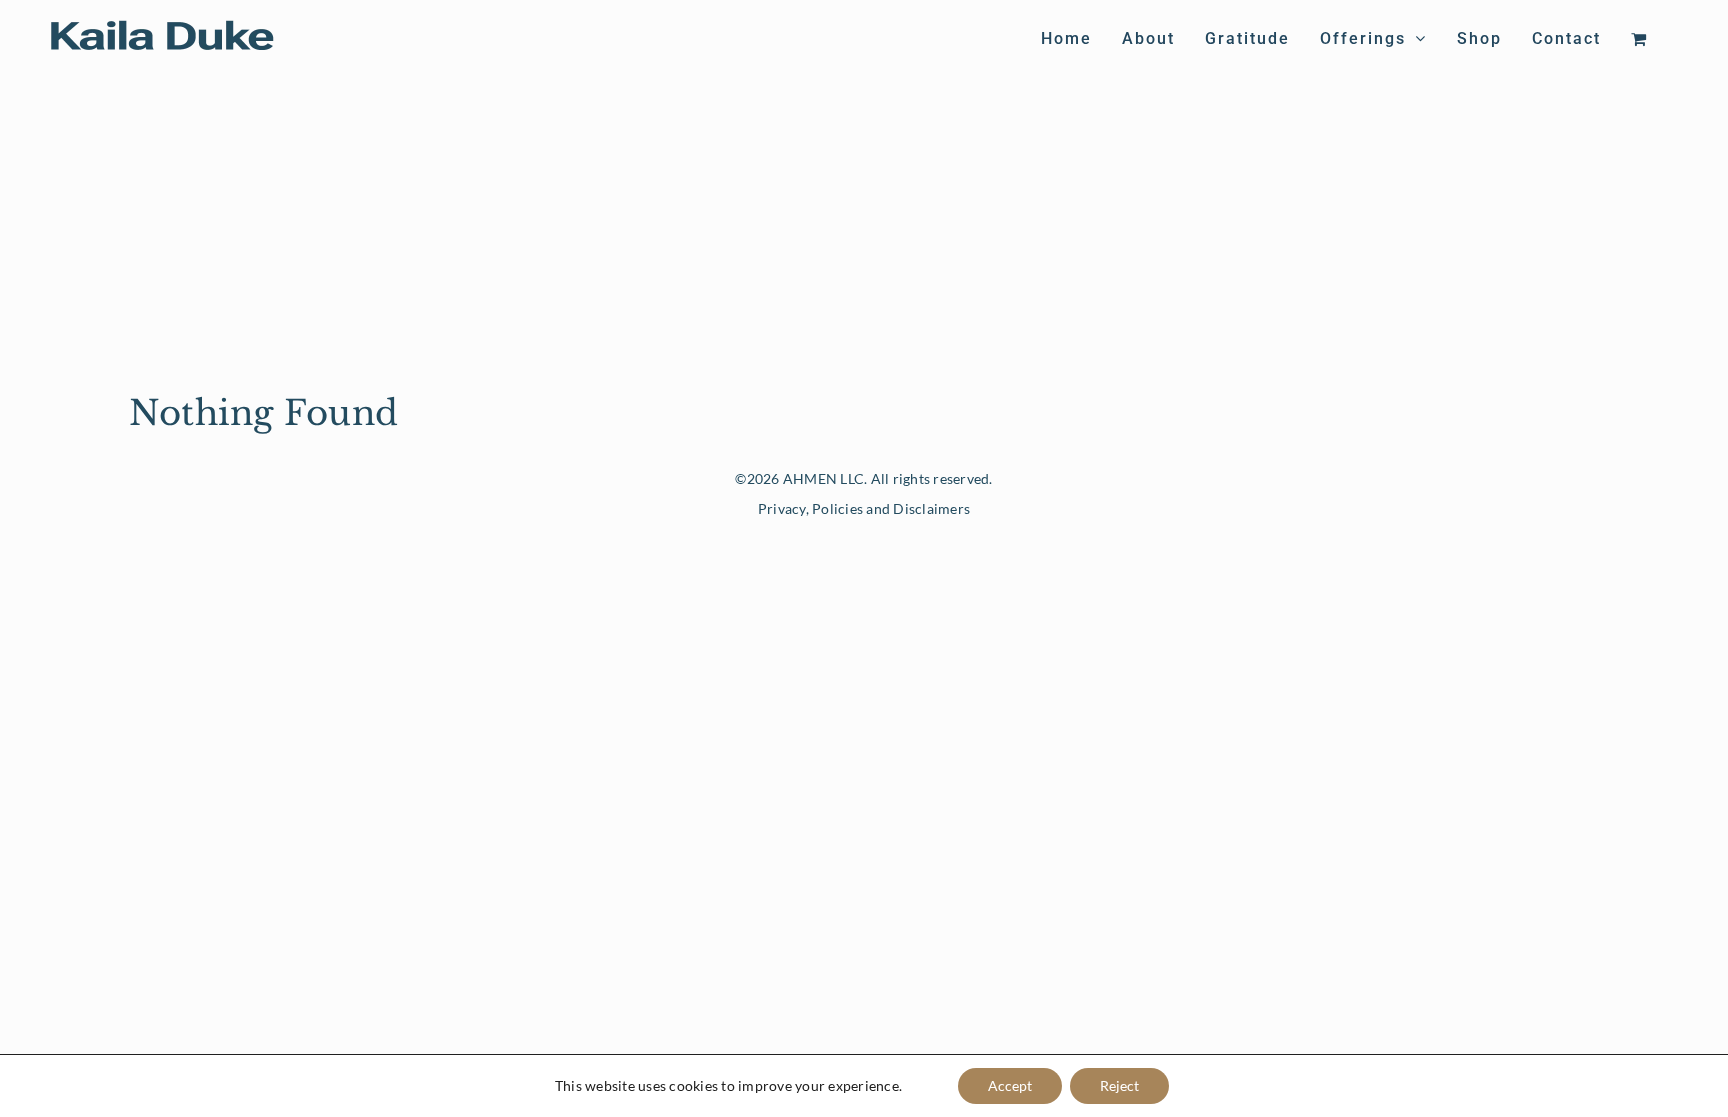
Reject (1119, 1085)
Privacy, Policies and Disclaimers (864, 508)
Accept (1010, 1085)
